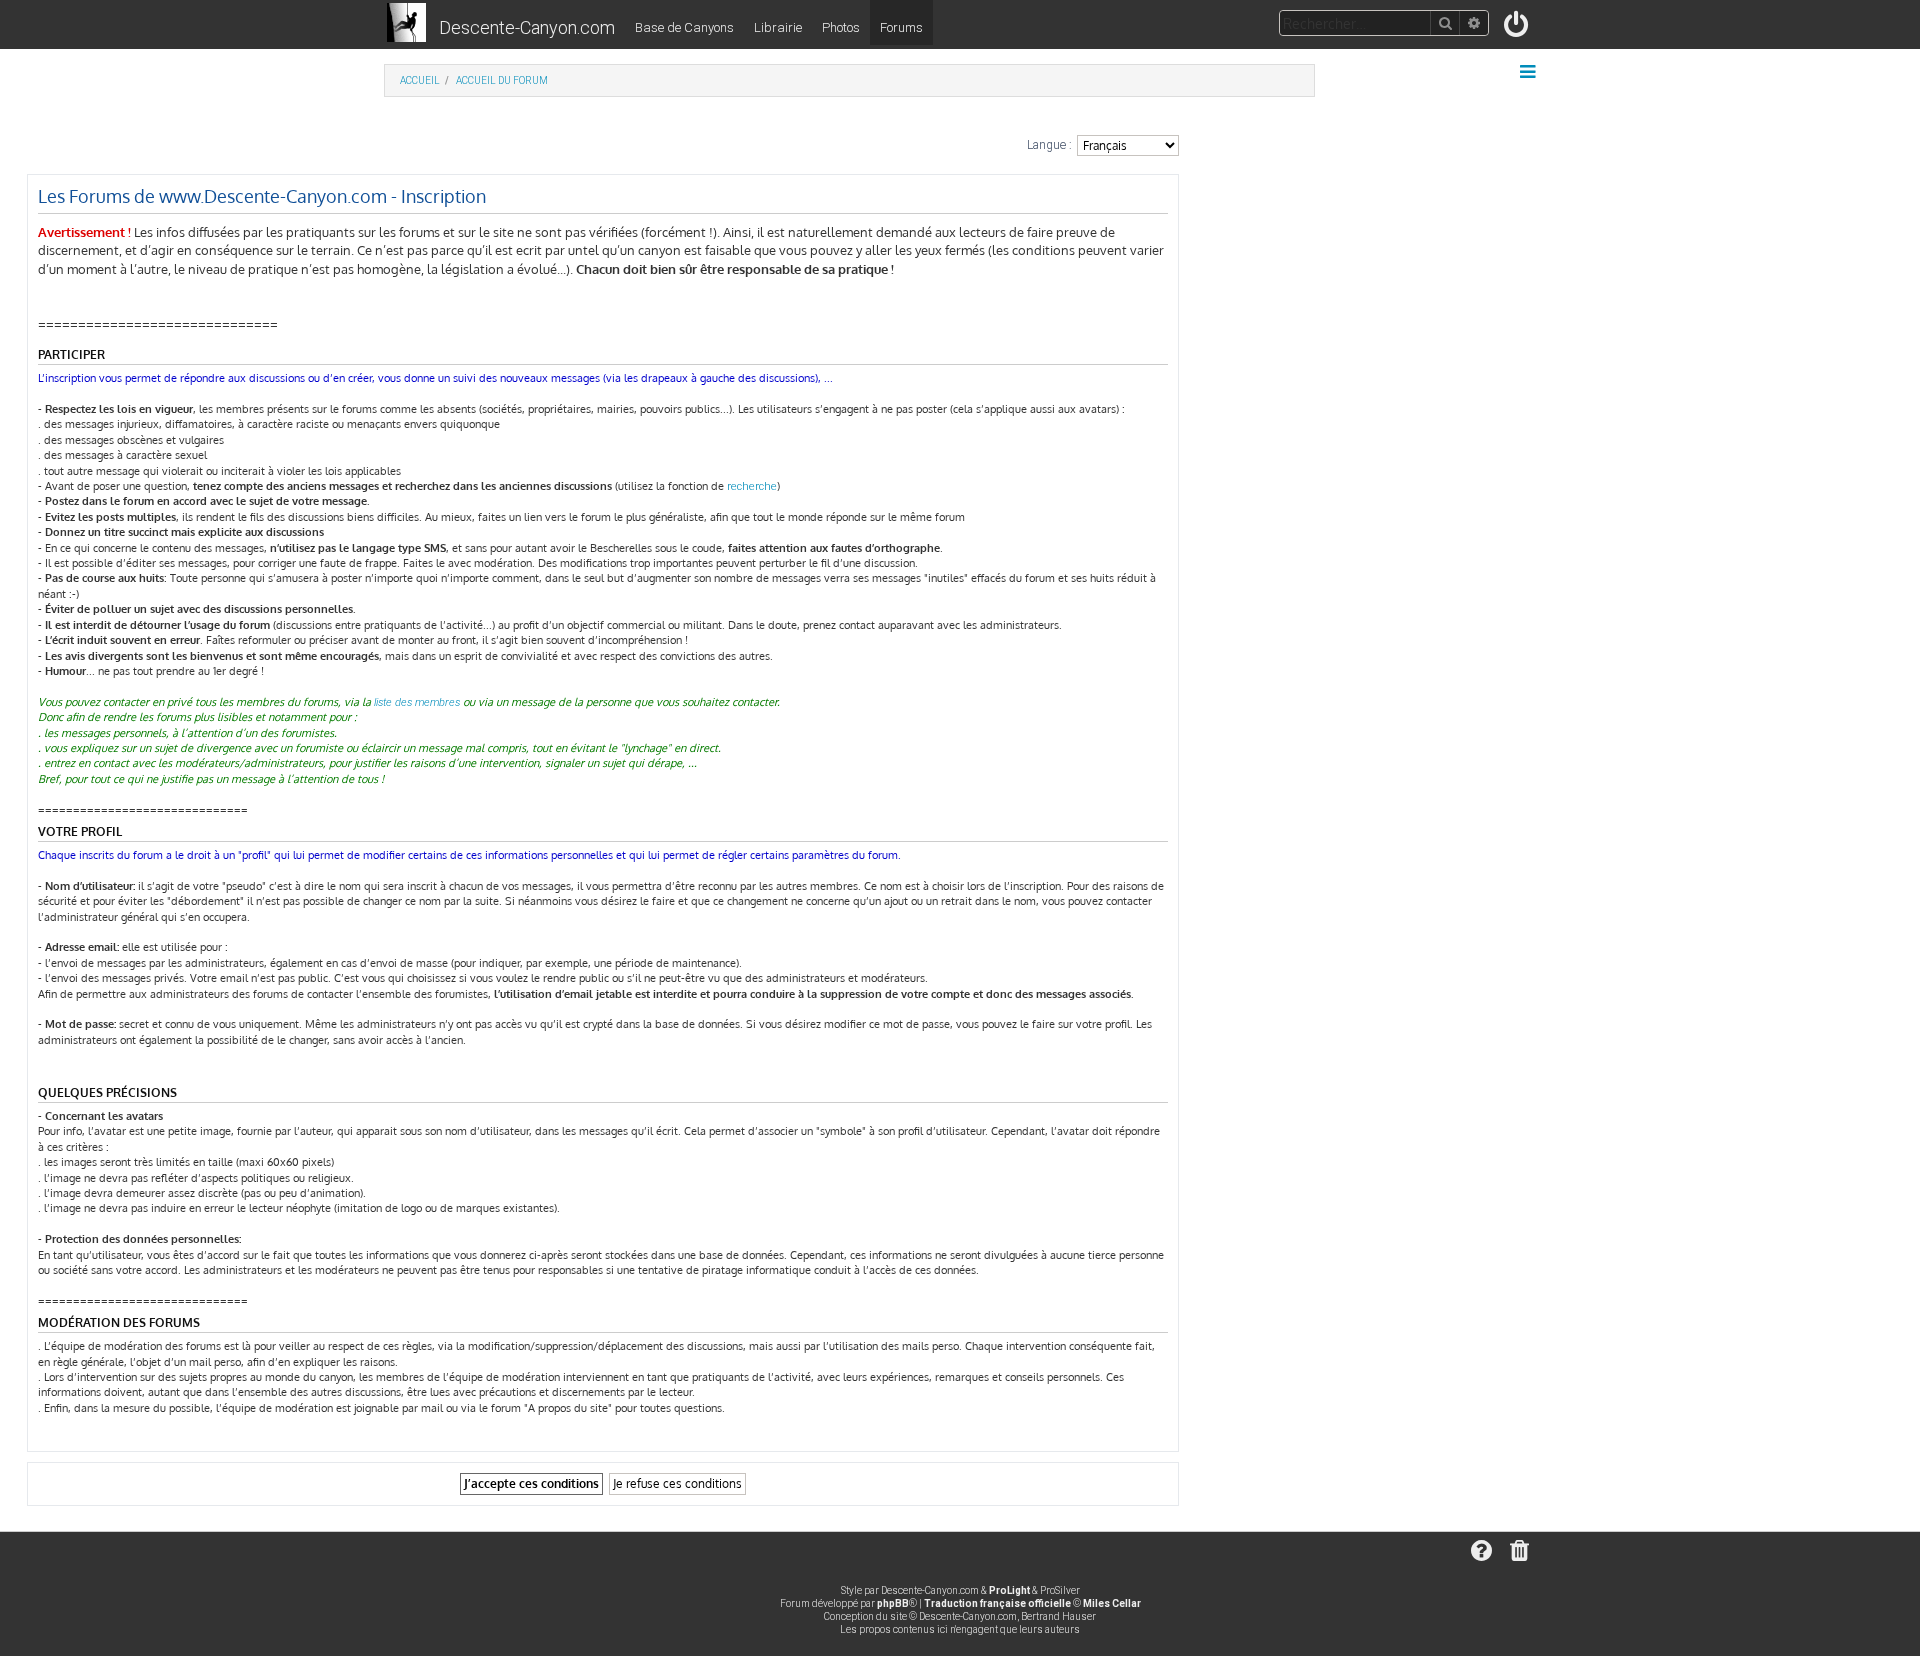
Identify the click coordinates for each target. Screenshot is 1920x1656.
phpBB (893, 1603)
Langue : (1049, 145)
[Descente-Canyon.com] (406, 24)
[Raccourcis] (1529, 72)
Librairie (778, 27)
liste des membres (417, 702)
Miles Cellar (1112, 1603)
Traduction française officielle (997, 1603)
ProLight (1009, 1590)
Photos (841, 27)
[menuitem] (1517, 28)
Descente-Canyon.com (527, 27)
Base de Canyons (684, 27)
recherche (752, 486)
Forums (901, 27)
